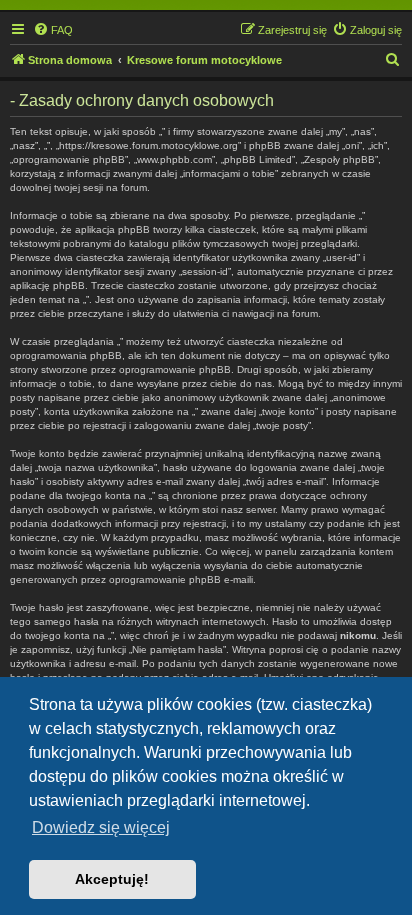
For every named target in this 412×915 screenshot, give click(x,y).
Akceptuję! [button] (112, 879)
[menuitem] (53, 30)
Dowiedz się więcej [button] (101, 827)
